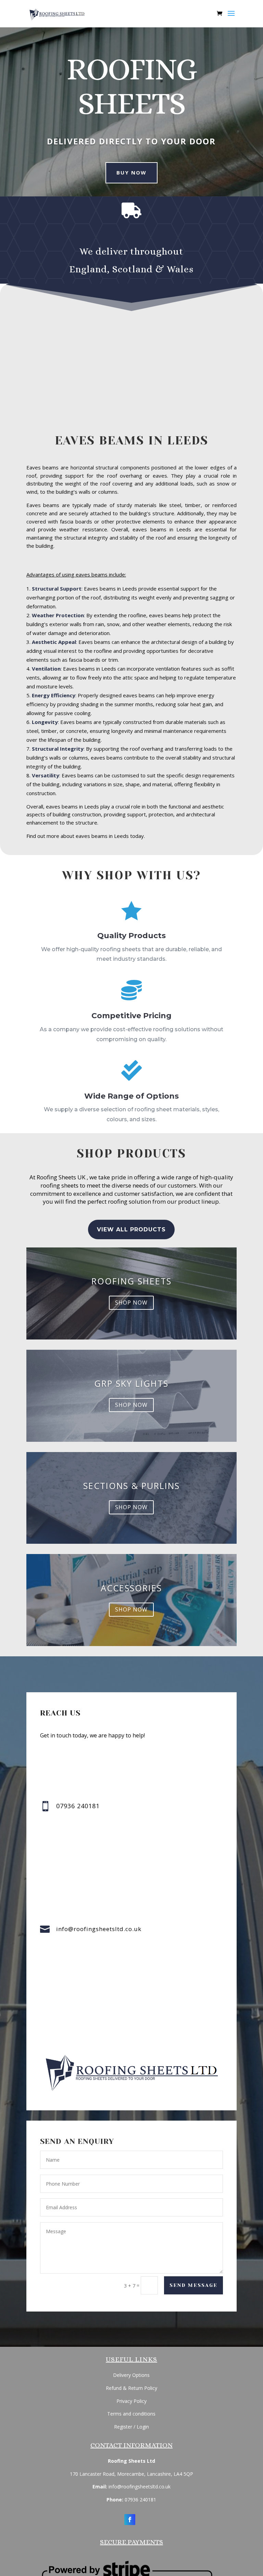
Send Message (193, 2285)
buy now (131, 172)
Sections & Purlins (131, 1486)
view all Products (131, 1229)
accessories (131, 1588)
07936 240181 (140, 2500)
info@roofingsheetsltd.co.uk (99, 1929)
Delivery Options (131, 2375)
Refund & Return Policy (131, 2388)
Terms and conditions (131, 2414)
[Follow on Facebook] (130, 2520)
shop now (131, 1303)
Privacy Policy (131, 2401)
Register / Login (131, 2427)
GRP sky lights (131, 1383)
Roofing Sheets (131, 1281)
